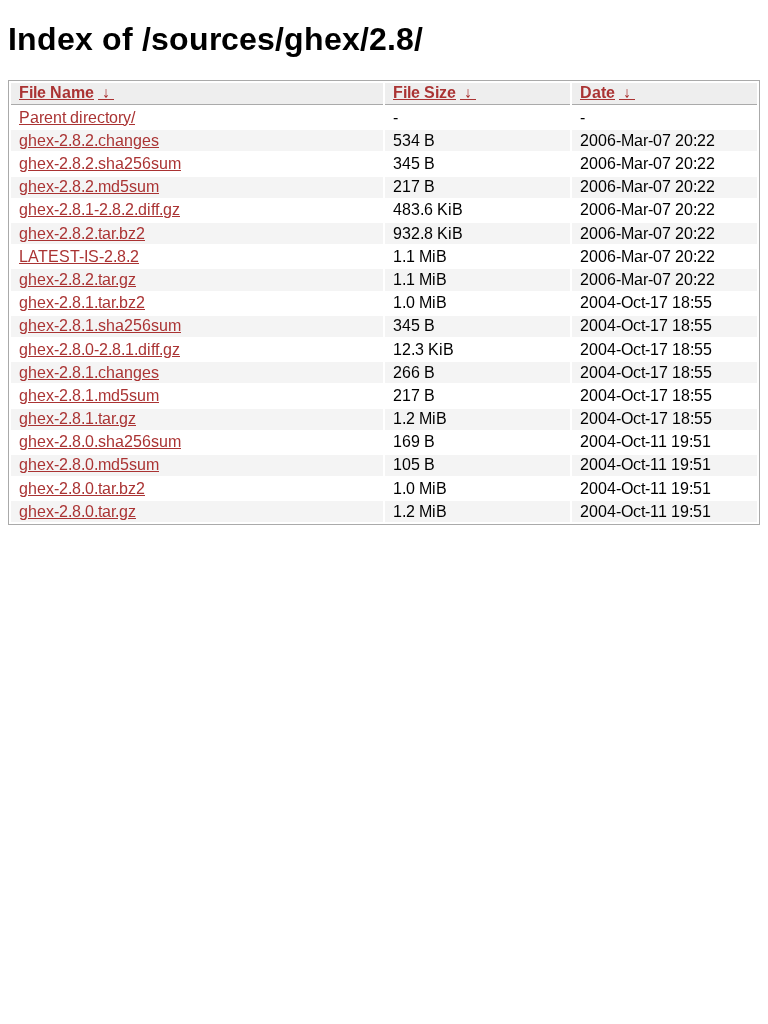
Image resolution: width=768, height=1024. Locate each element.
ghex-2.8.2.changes (89, 140)
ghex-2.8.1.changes (89, 372)
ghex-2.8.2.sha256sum (100, 163)
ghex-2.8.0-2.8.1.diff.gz (99, 349)
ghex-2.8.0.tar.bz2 (82, 488)
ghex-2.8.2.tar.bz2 (82, 233)
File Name (56, 92)
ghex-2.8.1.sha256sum (100, 325)
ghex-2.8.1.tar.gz (77, 418)
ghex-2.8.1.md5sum (89, 395)
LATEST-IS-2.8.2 (79, 256)
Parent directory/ (77, 117)
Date (597, 92)
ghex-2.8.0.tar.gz (77, 511)
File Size (424, 92)
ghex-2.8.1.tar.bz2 (82, 302)
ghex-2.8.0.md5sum (89, 464)
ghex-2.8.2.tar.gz (77, 279)
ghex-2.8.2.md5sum (89, 186)
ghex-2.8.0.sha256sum (100, 441)
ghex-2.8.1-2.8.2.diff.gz (99, 209)
